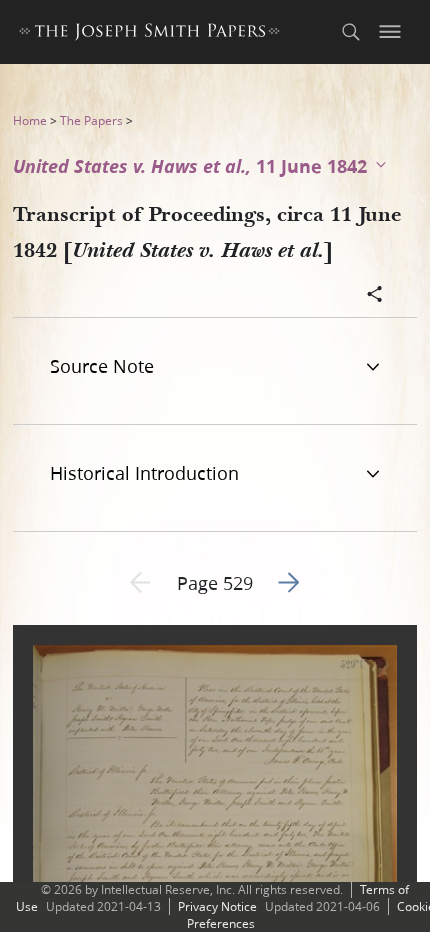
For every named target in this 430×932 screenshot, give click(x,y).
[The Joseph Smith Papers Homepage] (149, 34)
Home (30, 120)
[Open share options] (375, 296)
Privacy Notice (217, 906)
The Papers (91, 120)
